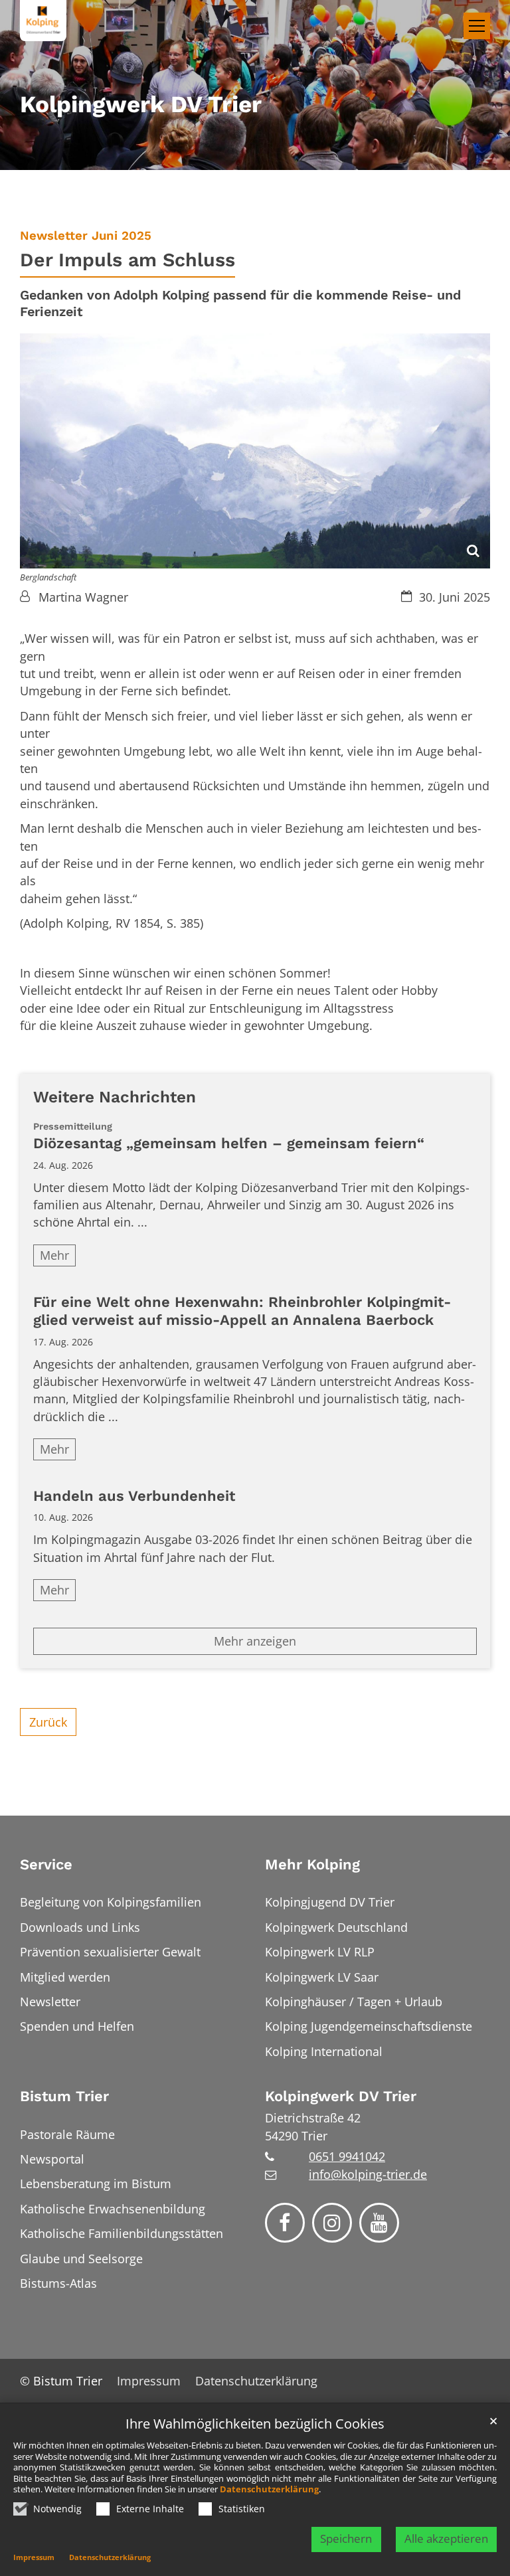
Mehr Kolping (312, 1864)
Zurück (48, 1722)
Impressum (34, 2557)
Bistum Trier (64, 2096)
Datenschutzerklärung (269, 2489)
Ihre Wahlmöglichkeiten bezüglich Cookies (255, 2424)
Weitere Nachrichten (115, 1097)
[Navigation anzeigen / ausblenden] (477, 26)
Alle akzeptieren (446, 2538)
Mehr (54, 1255)
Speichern (346, 2538)
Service (46, 1864)
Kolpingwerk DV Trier (341, 2096)
